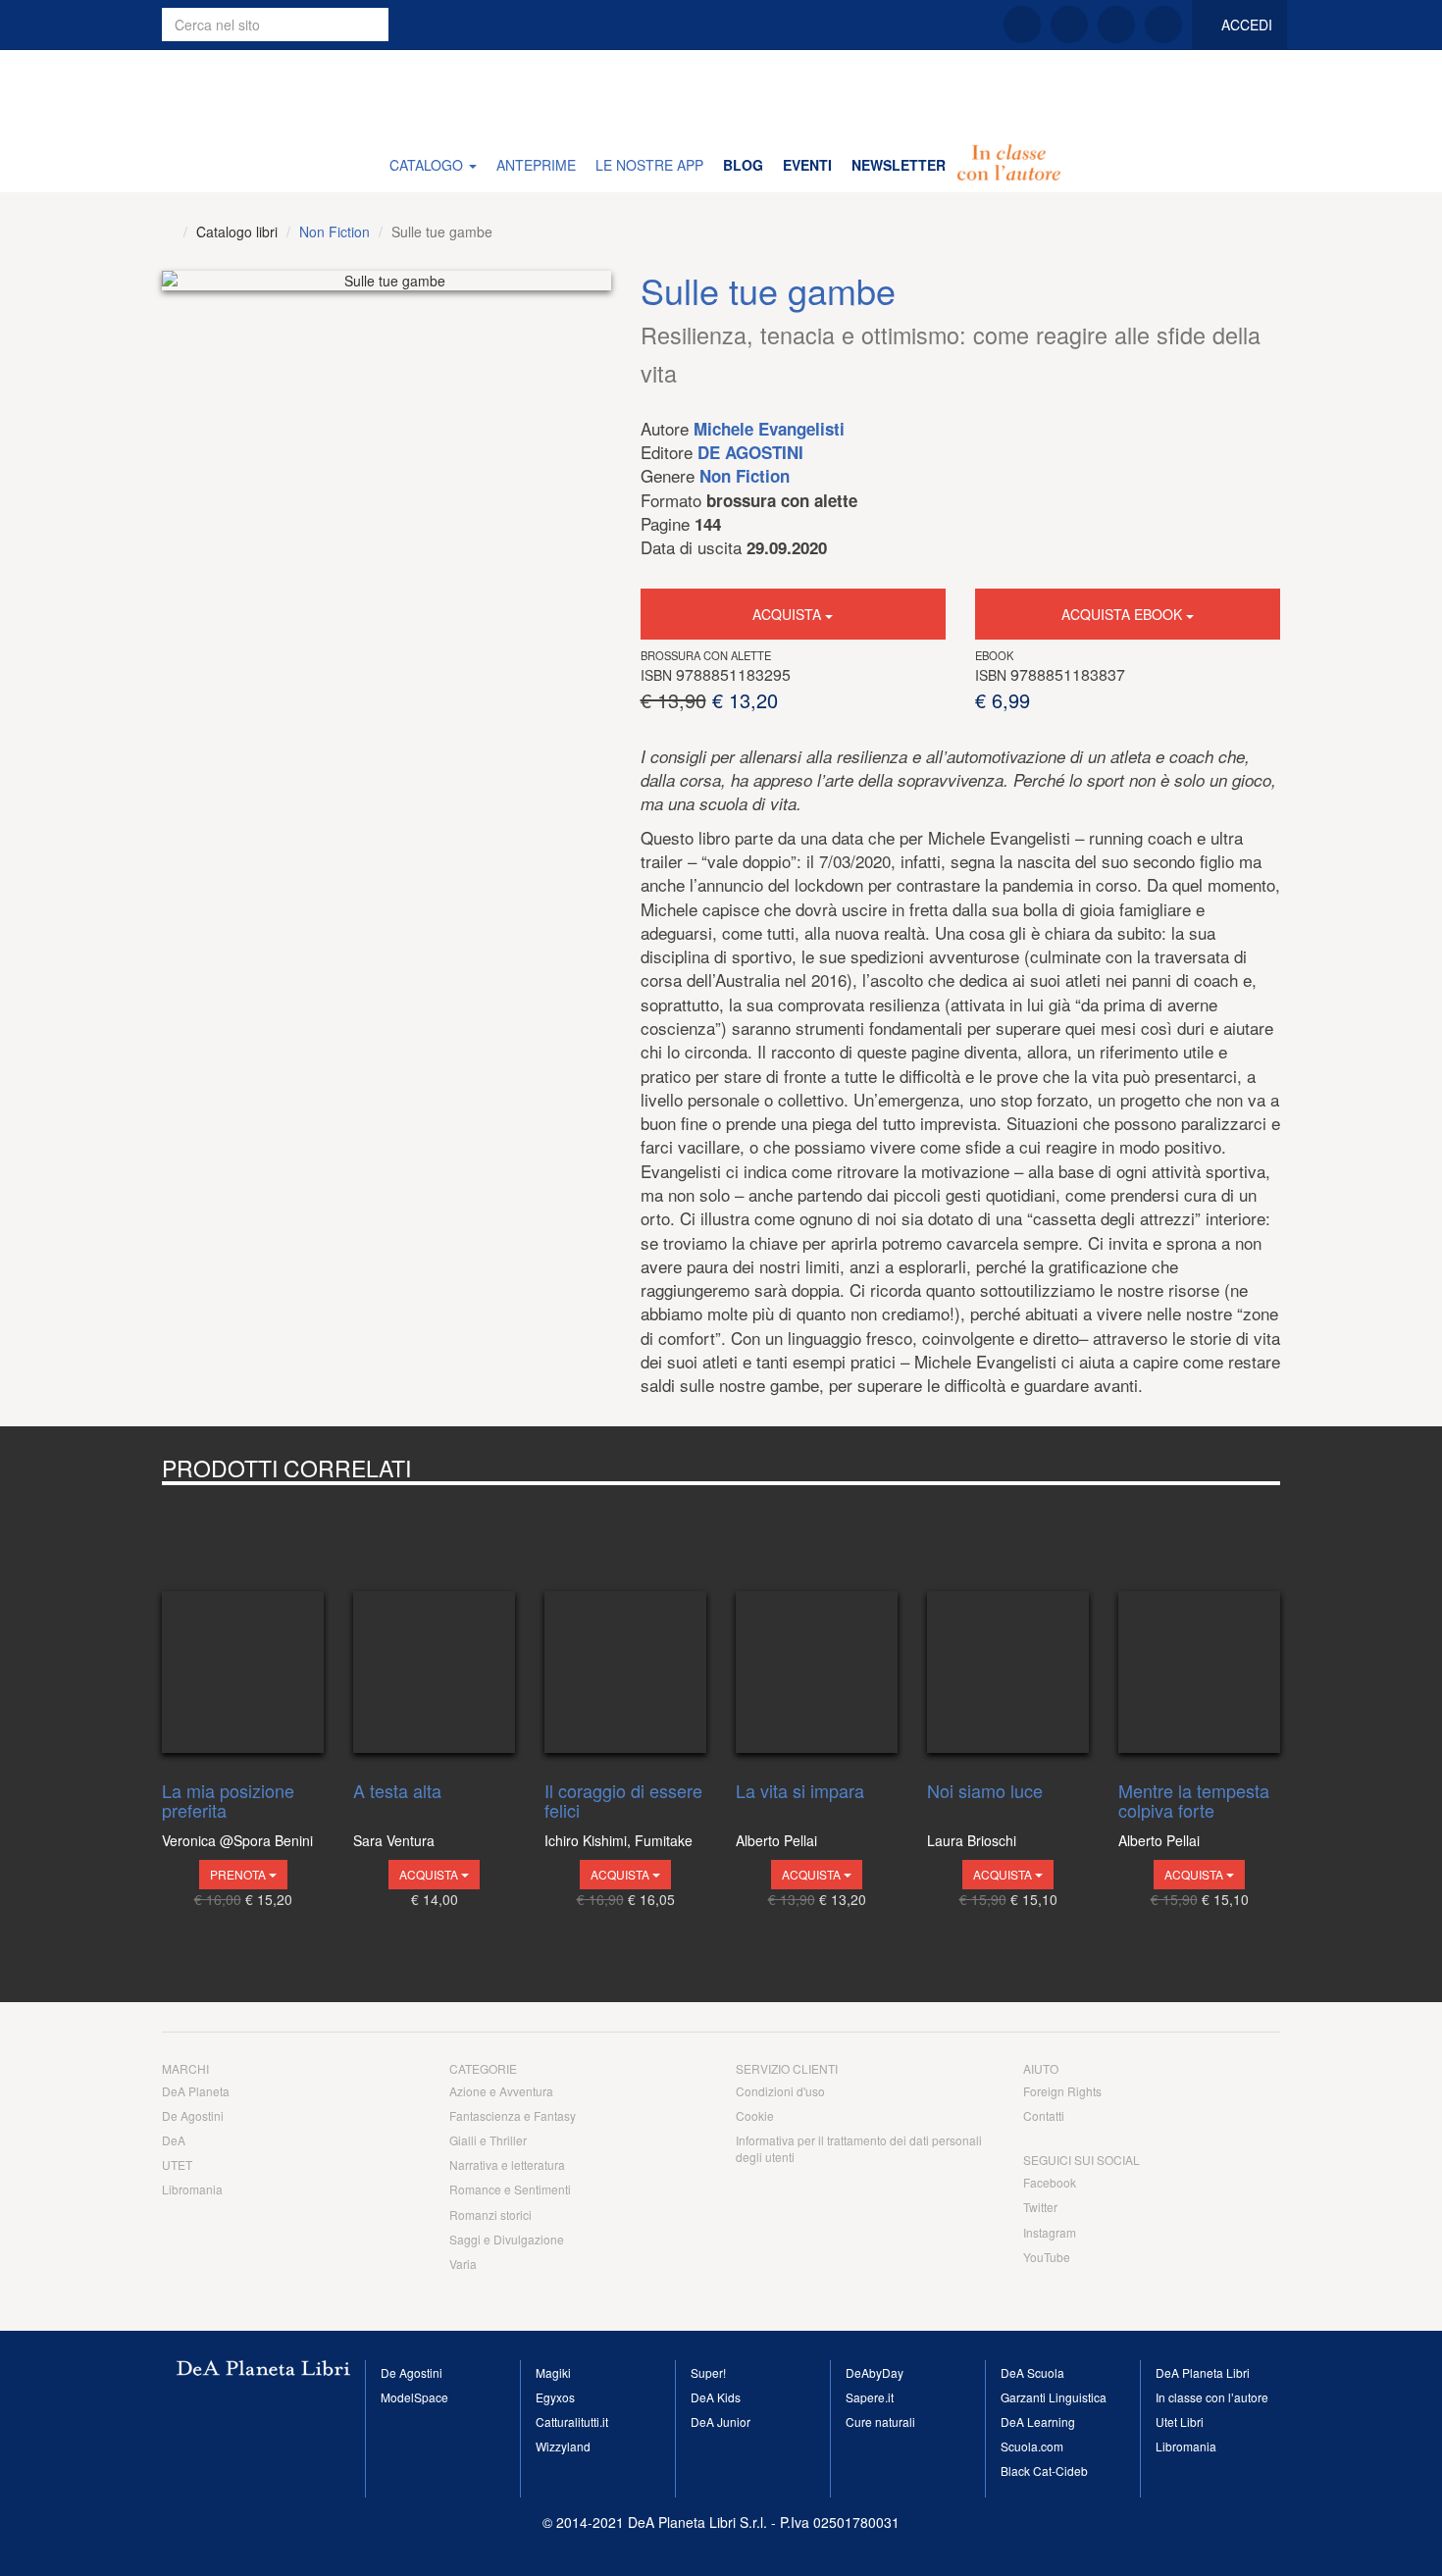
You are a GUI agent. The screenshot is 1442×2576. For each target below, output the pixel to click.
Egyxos (555, 2397)
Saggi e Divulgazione (507, 2239)
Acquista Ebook (1124, 614)
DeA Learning (1038, 2421)
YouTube (1047, 2257)
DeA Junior (721, 2421)
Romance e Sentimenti (510, 2189)
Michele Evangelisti (769, 429)
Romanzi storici (490, 2215)
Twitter (1040, 2207)
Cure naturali (880, 2421)
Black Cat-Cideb (1044, 2471)
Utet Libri (1180, 2421)
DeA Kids (716, 2397)
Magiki (553, 2372)
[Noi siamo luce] (1008, 1628)
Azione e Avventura (501, 2091)
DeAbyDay (875, 2372)
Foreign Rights (1062, 2091)
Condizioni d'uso (780, 2091)
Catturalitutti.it (572, 2421)
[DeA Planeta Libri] (168, 232)
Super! (708, 2372)
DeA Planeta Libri (721, 93)
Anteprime (536, 165)
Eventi (807, 165)
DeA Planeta (196, 2091)
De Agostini (750, 452)
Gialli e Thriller (488, 2140)
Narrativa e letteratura (507, 2164)
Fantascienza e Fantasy (513, 2115)
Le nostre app (649, 165)
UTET (177, 2164)
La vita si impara (800, 1792)
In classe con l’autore (1212, 2397)
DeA (174, 2140)
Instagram (1050, 2232)
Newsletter (899, 165)
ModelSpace (414, 2397)
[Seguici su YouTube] (1163, 25)
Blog (743, 165)
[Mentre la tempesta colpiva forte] (1199, 1628)
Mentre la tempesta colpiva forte (1194, 1801)
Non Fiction (335, 232)
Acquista (789, 614)
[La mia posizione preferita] (243, 1628)
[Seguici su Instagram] (1116, 25)
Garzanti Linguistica (1054, 2397)
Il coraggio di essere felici (623, 1801)
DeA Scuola (1032, 2372)
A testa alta (397, 1792)
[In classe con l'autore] (1009, 165)
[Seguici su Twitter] (1069, 25)
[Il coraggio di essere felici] (625, 1628)
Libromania (192, 2189)
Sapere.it (870, 2397)
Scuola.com (1032, 2446)
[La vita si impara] (817, 1628)
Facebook (1050, 2182)
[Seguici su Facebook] (1022, 25)
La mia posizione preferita (228, 1801)
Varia (463, 2264)
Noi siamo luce (985, 1792)
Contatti (1044, 2115)
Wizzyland (563, 2446)
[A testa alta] (434, 1628)
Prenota (239, 1874)
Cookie (755, 2115)
